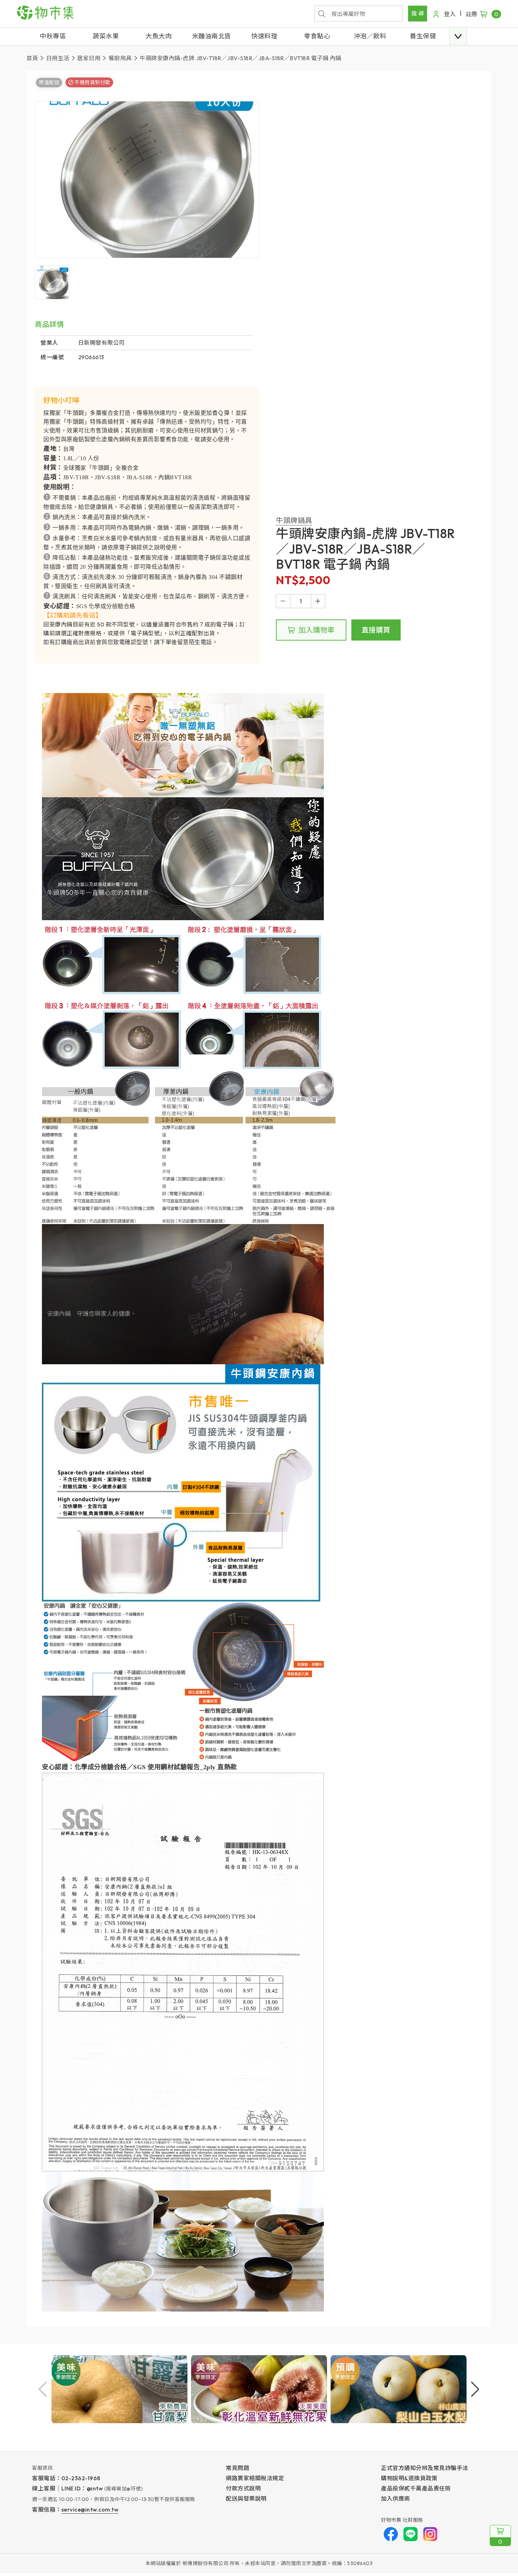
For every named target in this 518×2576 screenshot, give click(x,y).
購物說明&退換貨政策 (409, 2478)
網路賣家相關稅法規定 (255, 2478)
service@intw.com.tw (90, 2509)
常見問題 (238, 2468)
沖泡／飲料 (370, 36)
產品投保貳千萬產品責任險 (416, 2488)
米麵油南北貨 (212, 36)
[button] (458, 36)
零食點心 (317, 36)
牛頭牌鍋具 (294, 520)
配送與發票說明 (246, 2499)
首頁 (32, 58)
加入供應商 (396, 2499)
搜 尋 (418, 13)
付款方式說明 (243, 2488)
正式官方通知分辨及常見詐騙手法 (425, 2468)
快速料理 (264, 36)
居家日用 (89, 58)
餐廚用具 (120, 58)
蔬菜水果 (106, 36)
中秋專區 (53, 36)
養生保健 (423, 36)
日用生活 (58, 58)
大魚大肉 (159, 36)
